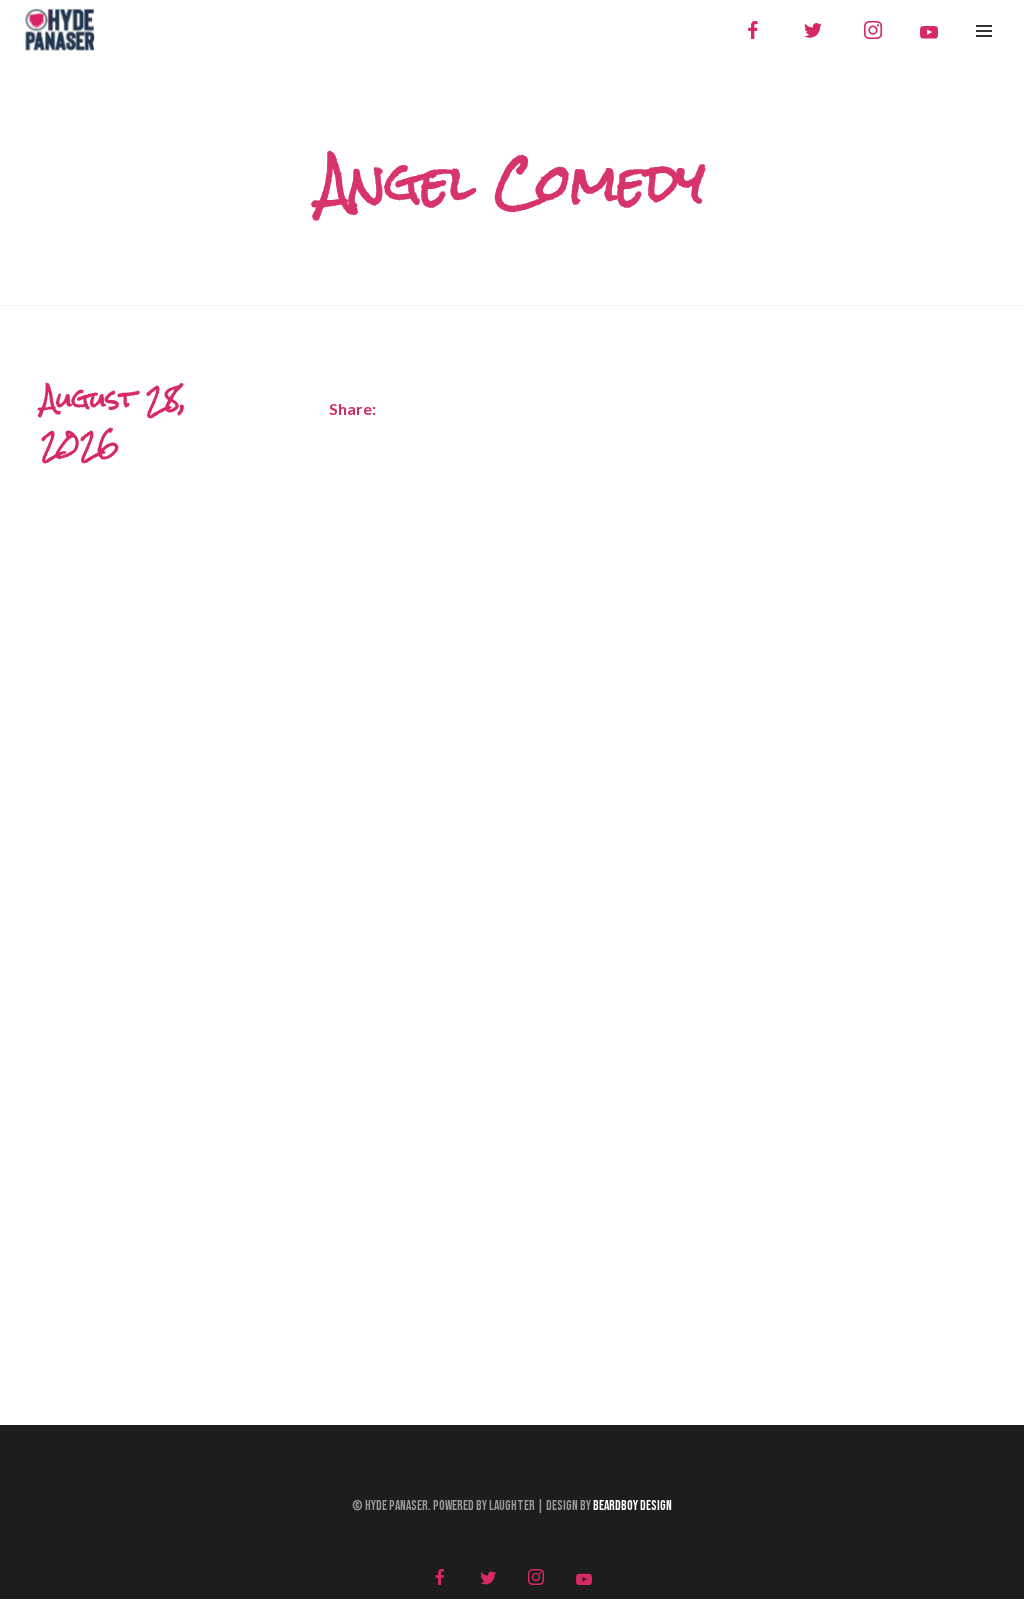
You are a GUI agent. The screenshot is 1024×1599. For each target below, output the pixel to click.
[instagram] (873, 30)
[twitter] (813, 30)
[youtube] (929, 32)
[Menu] (984, 30)
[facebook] (753, 30)
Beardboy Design (632, 1506)
